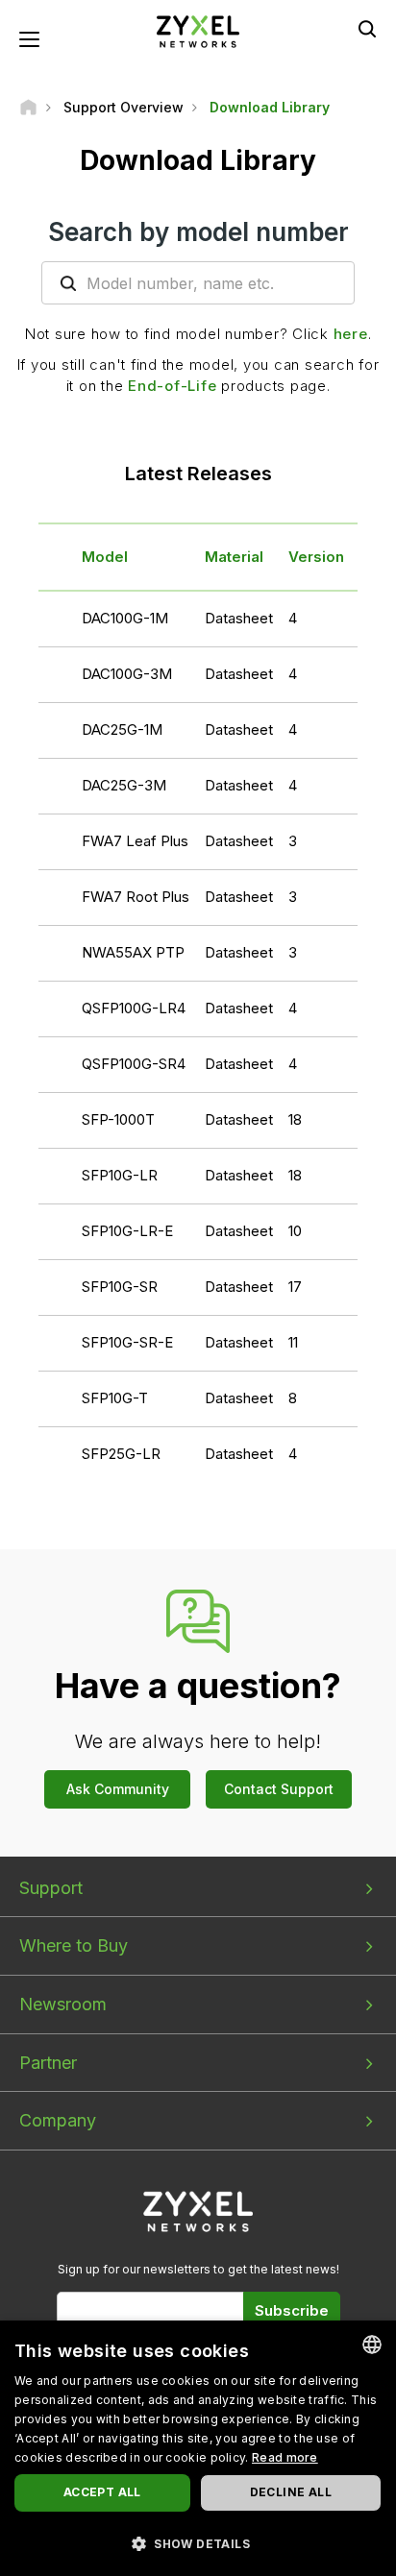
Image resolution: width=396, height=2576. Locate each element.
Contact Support (279, 1789)
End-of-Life (172, 386)
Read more (285, 2457)
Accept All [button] (102, 2492)
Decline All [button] (291, 2492)
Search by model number (198, 232)
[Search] (367, 29)
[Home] (28, 107)
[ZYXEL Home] (198, 30)
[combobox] (372, 2345)
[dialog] (198, 2448)
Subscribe (292, 2310)
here (351, 334)
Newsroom (63, 2004)
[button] (198, 2543)
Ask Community (118, 1789)
